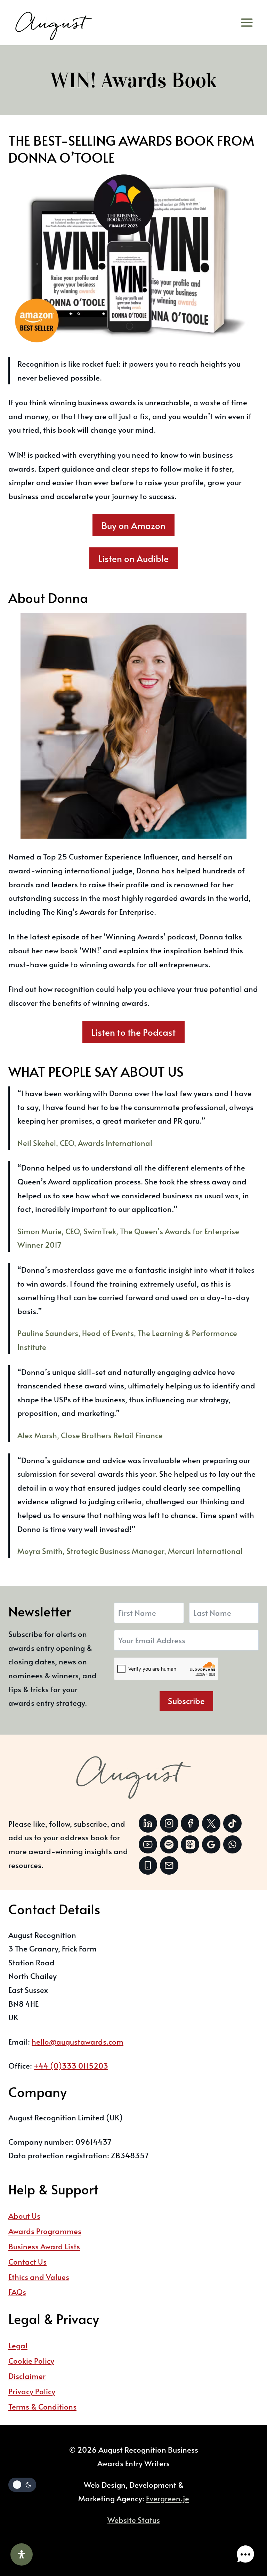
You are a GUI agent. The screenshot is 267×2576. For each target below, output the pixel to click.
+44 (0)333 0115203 (71, 2065)
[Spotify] (169, 1845)
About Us (24, 2216)
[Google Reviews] (211, 1845)
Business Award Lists (44, 2246)
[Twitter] (211, 1823)
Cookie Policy (31, 2361)
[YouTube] (148, 1845)
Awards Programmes (45, 2231)
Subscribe (186, 1701)
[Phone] (148, 1865)
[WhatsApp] (232, 1845)
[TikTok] (232, 1823)
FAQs (17, 2292)
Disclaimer (27, 2376)
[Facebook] (190, 1823)
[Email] (169, 1865)
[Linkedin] (148, 1823)
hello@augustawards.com (78, 2041)
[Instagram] (169, 1823)
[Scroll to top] (244, 2532)
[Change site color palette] (22, 2485)
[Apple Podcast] (190, 1845)
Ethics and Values (39, 2277)
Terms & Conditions (42, 2406)
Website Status (134, 2520)
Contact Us (27, 2261)
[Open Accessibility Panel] (22, 2554)
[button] (245, 2554)
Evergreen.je (168, 2498)
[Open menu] (249, 23)
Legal (18, 2345)
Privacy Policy (32, 2391)
